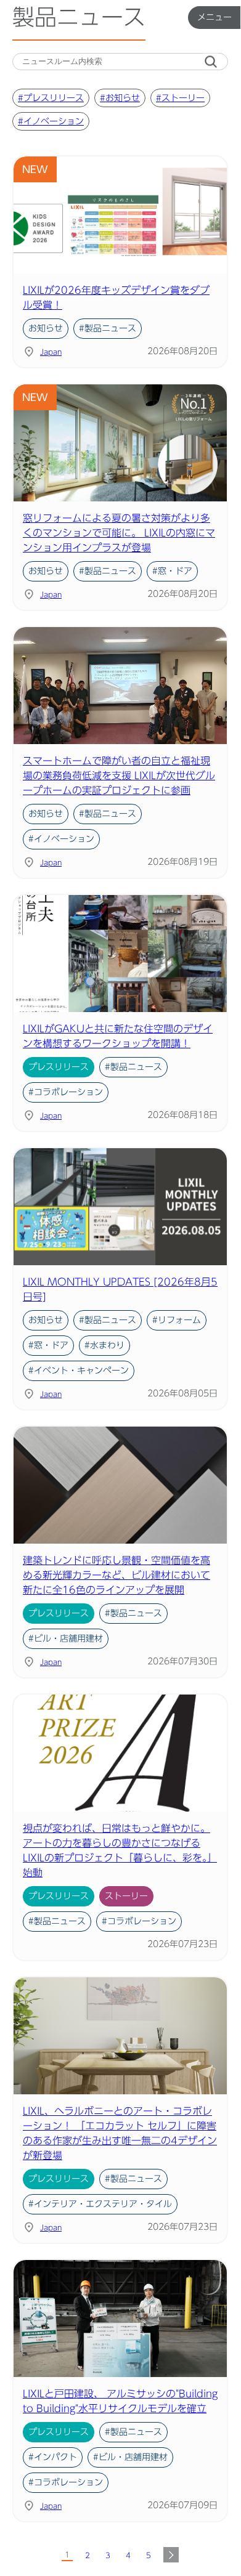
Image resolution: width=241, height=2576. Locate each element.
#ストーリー (180, 98)
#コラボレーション (66, 1092)
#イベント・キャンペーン (79, 1371)
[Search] (210, 62)
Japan (51, 352)
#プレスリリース (51, 98)
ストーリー (126, 1896)
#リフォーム (177, 1320)
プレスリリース (59, 1067)
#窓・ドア (172, 571)
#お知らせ (120, 98)
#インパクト (53, 2457)
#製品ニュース (108, 328)
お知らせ (46, 328)
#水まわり (104, 1345)
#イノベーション (51, 121)
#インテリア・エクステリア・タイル (100, 2204)
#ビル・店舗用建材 (66, 1638)
